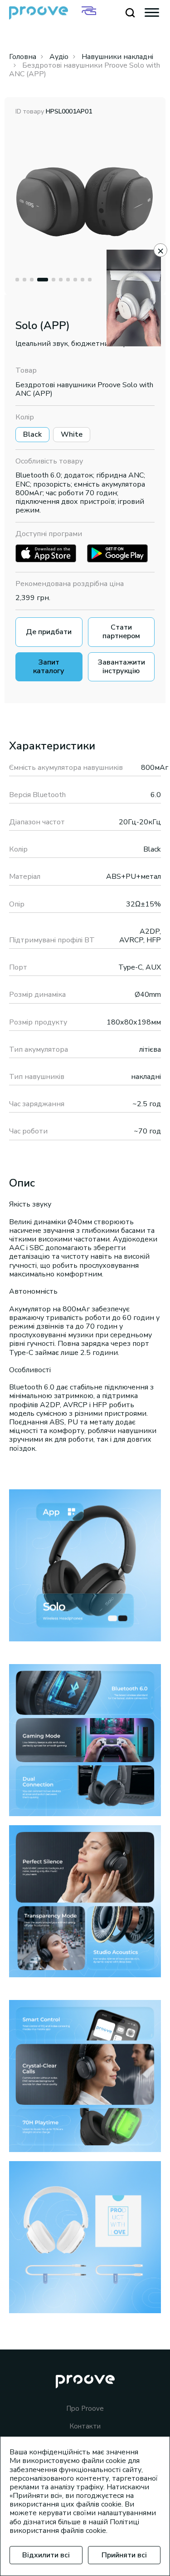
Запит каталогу (49, 667)
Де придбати (49, 632)
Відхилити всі (46, 2555)
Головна (23, 57)
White (72, 434)
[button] (17, 280)
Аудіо (59, 57)
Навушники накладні (117, 57)
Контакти (85, 2426)
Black (32, 434)
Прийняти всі (124, 2555)
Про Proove (85, 2409)
